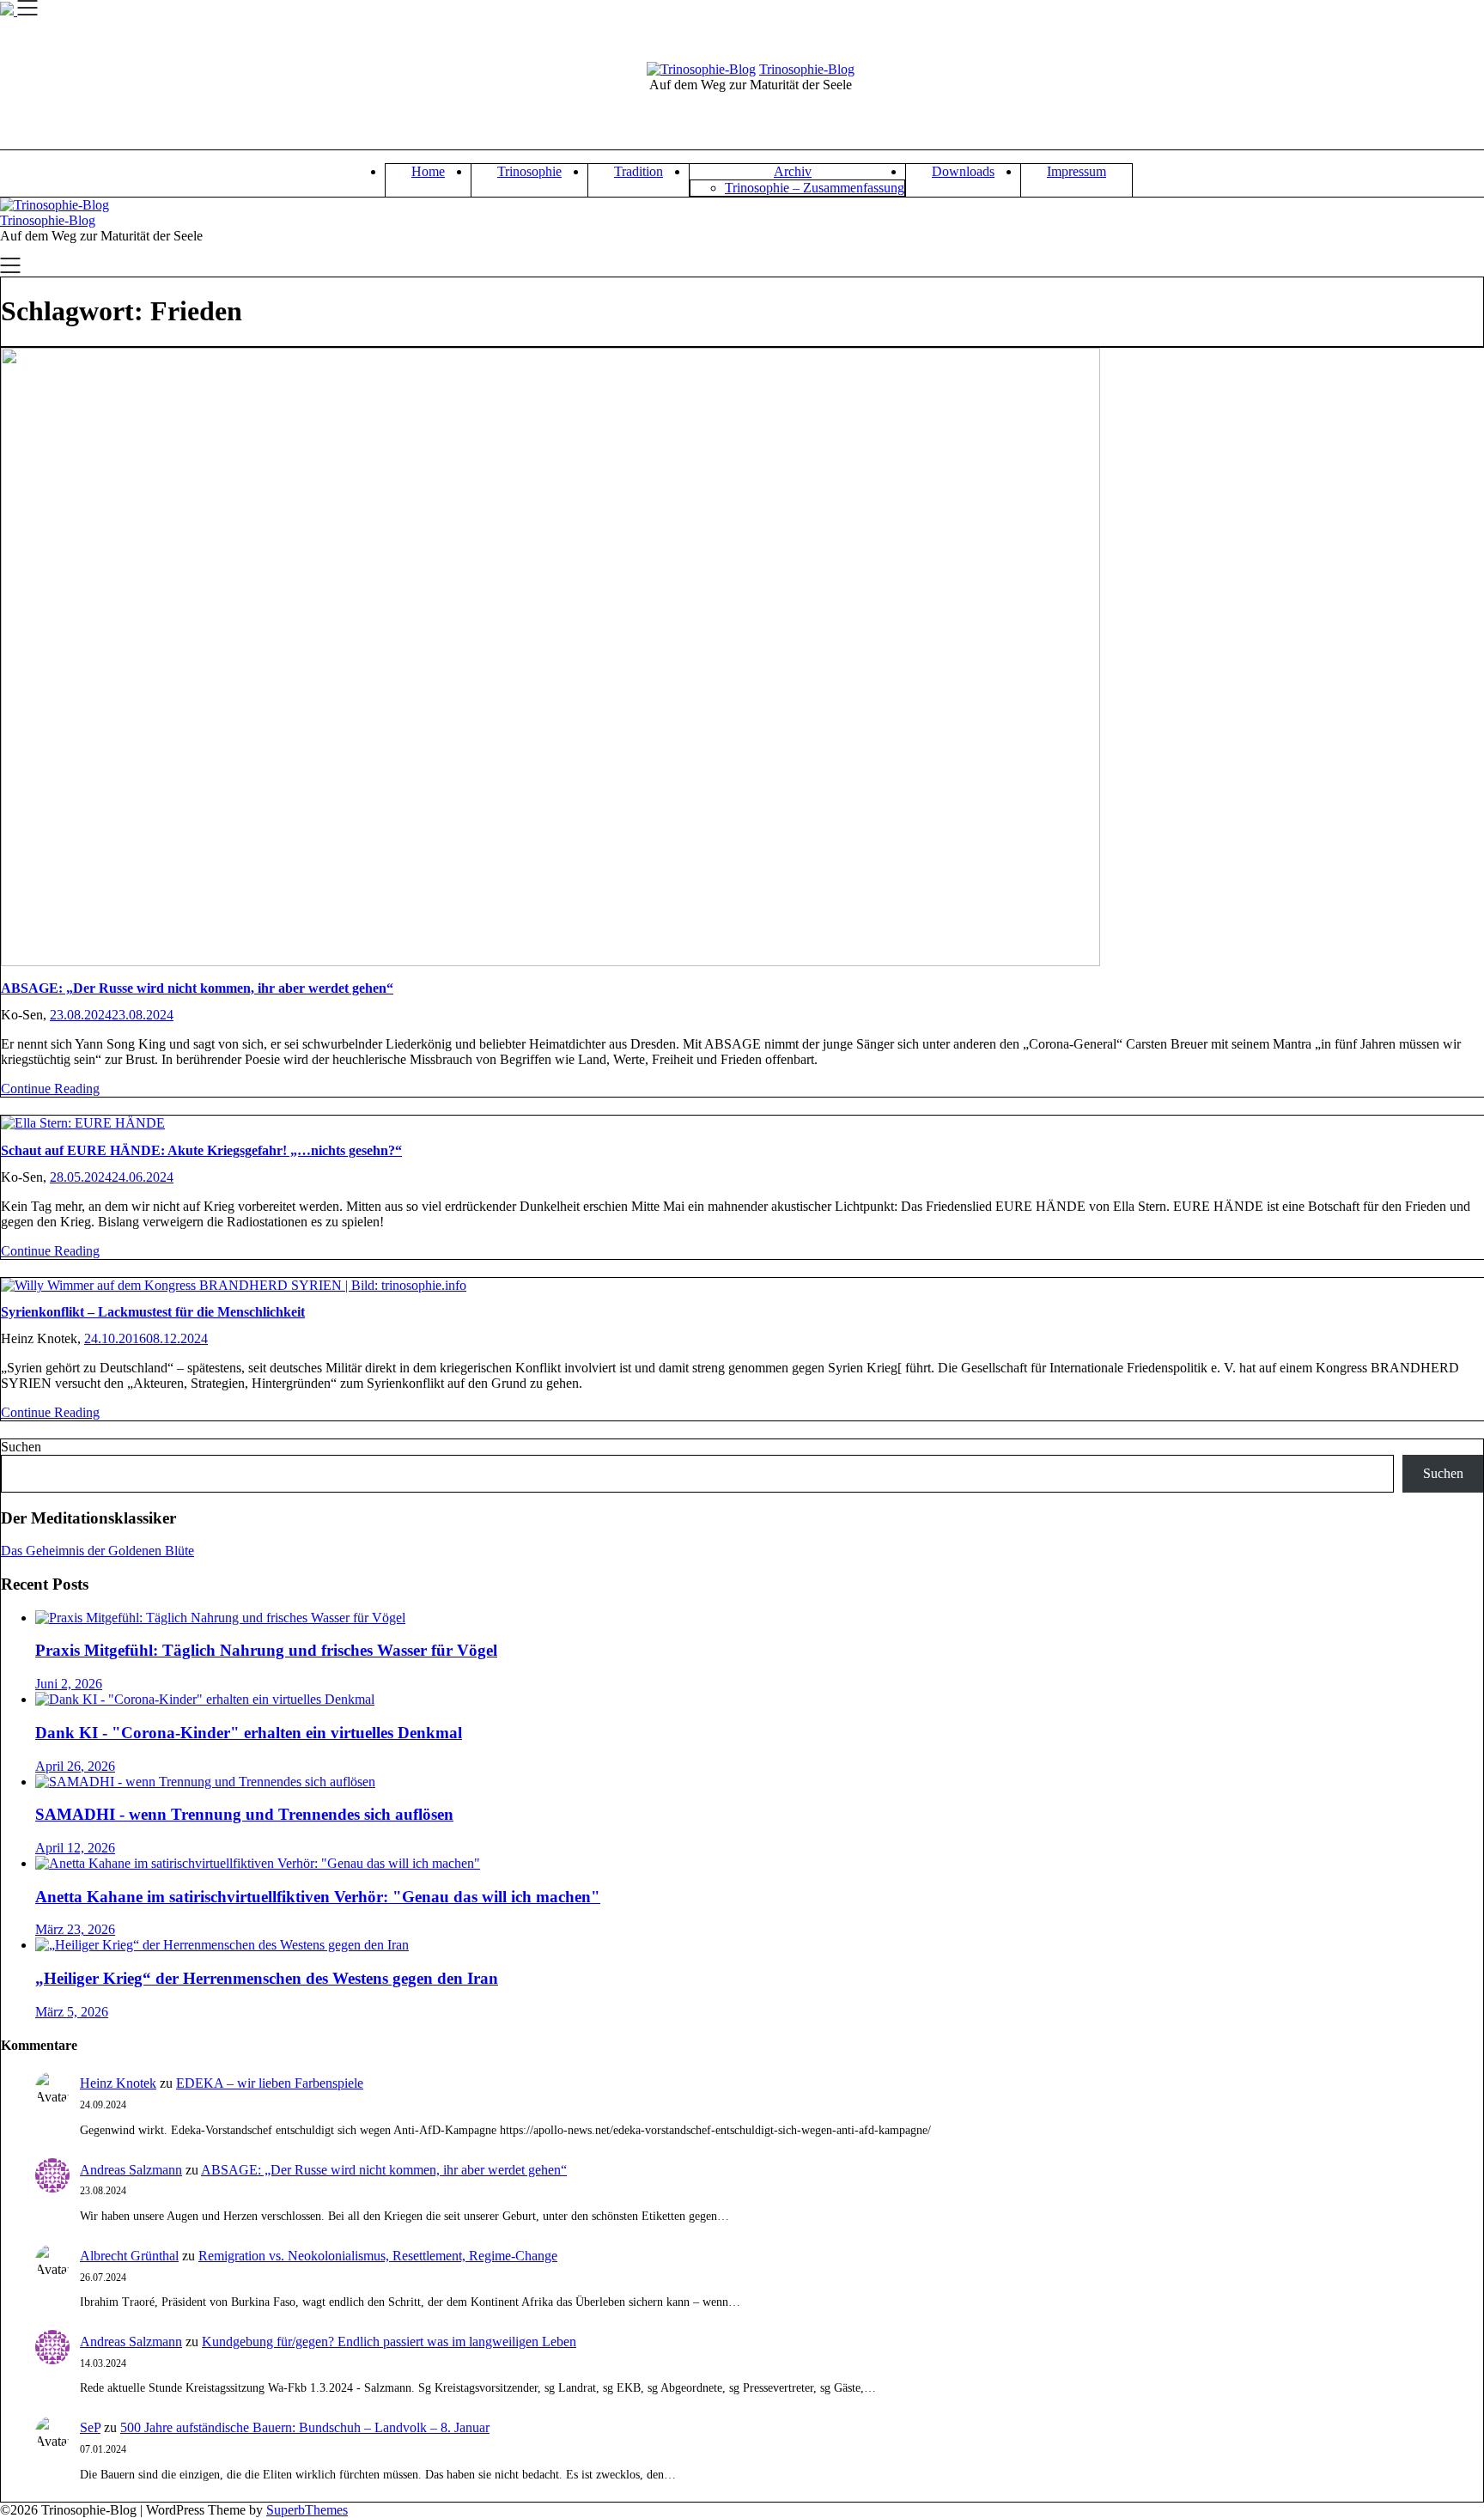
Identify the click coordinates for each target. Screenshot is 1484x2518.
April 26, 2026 (75, 1766)
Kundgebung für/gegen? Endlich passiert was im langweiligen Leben (389, 2342)
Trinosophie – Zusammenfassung (815, 188)
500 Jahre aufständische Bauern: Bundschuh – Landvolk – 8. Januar (305, 2427)
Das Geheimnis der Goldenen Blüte (97, 1551)
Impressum (1077, 171)
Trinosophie (529, 171)
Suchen (21, 1447)
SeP (90, 2427)
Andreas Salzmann (131, 2170)
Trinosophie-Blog (807, 69)
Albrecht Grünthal (129, 2256)
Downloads (963, 171)
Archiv (793, 171)
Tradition (639, 171)
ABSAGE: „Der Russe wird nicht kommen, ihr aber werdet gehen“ (197, 988)
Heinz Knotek (118, 2083)
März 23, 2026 (75, 1929)
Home (428, 171)
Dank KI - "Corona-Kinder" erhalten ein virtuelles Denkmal (249, 1733)
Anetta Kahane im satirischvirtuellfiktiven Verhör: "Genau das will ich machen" (318, 1897)
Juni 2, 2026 (69, 1684)
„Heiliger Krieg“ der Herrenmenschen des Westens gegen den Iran (267, 1978)
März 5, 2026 (72, 2012)
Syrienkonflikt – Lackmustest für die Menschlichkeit (153, 1312)
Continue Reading (50, 1089)
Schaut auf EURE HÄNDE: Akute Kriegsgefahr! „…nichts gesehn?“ (201, 1150)
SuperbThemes (307, 2510)
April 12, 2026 (75, 1848)
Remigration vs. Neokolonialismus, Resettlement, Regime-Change (378, 2256)
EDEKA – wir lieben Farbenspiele (270, 2083)
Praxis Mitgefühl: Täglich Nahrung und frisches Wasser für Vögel (266, 1650)
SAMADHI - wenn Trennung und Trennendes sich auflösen (244, 1814)
